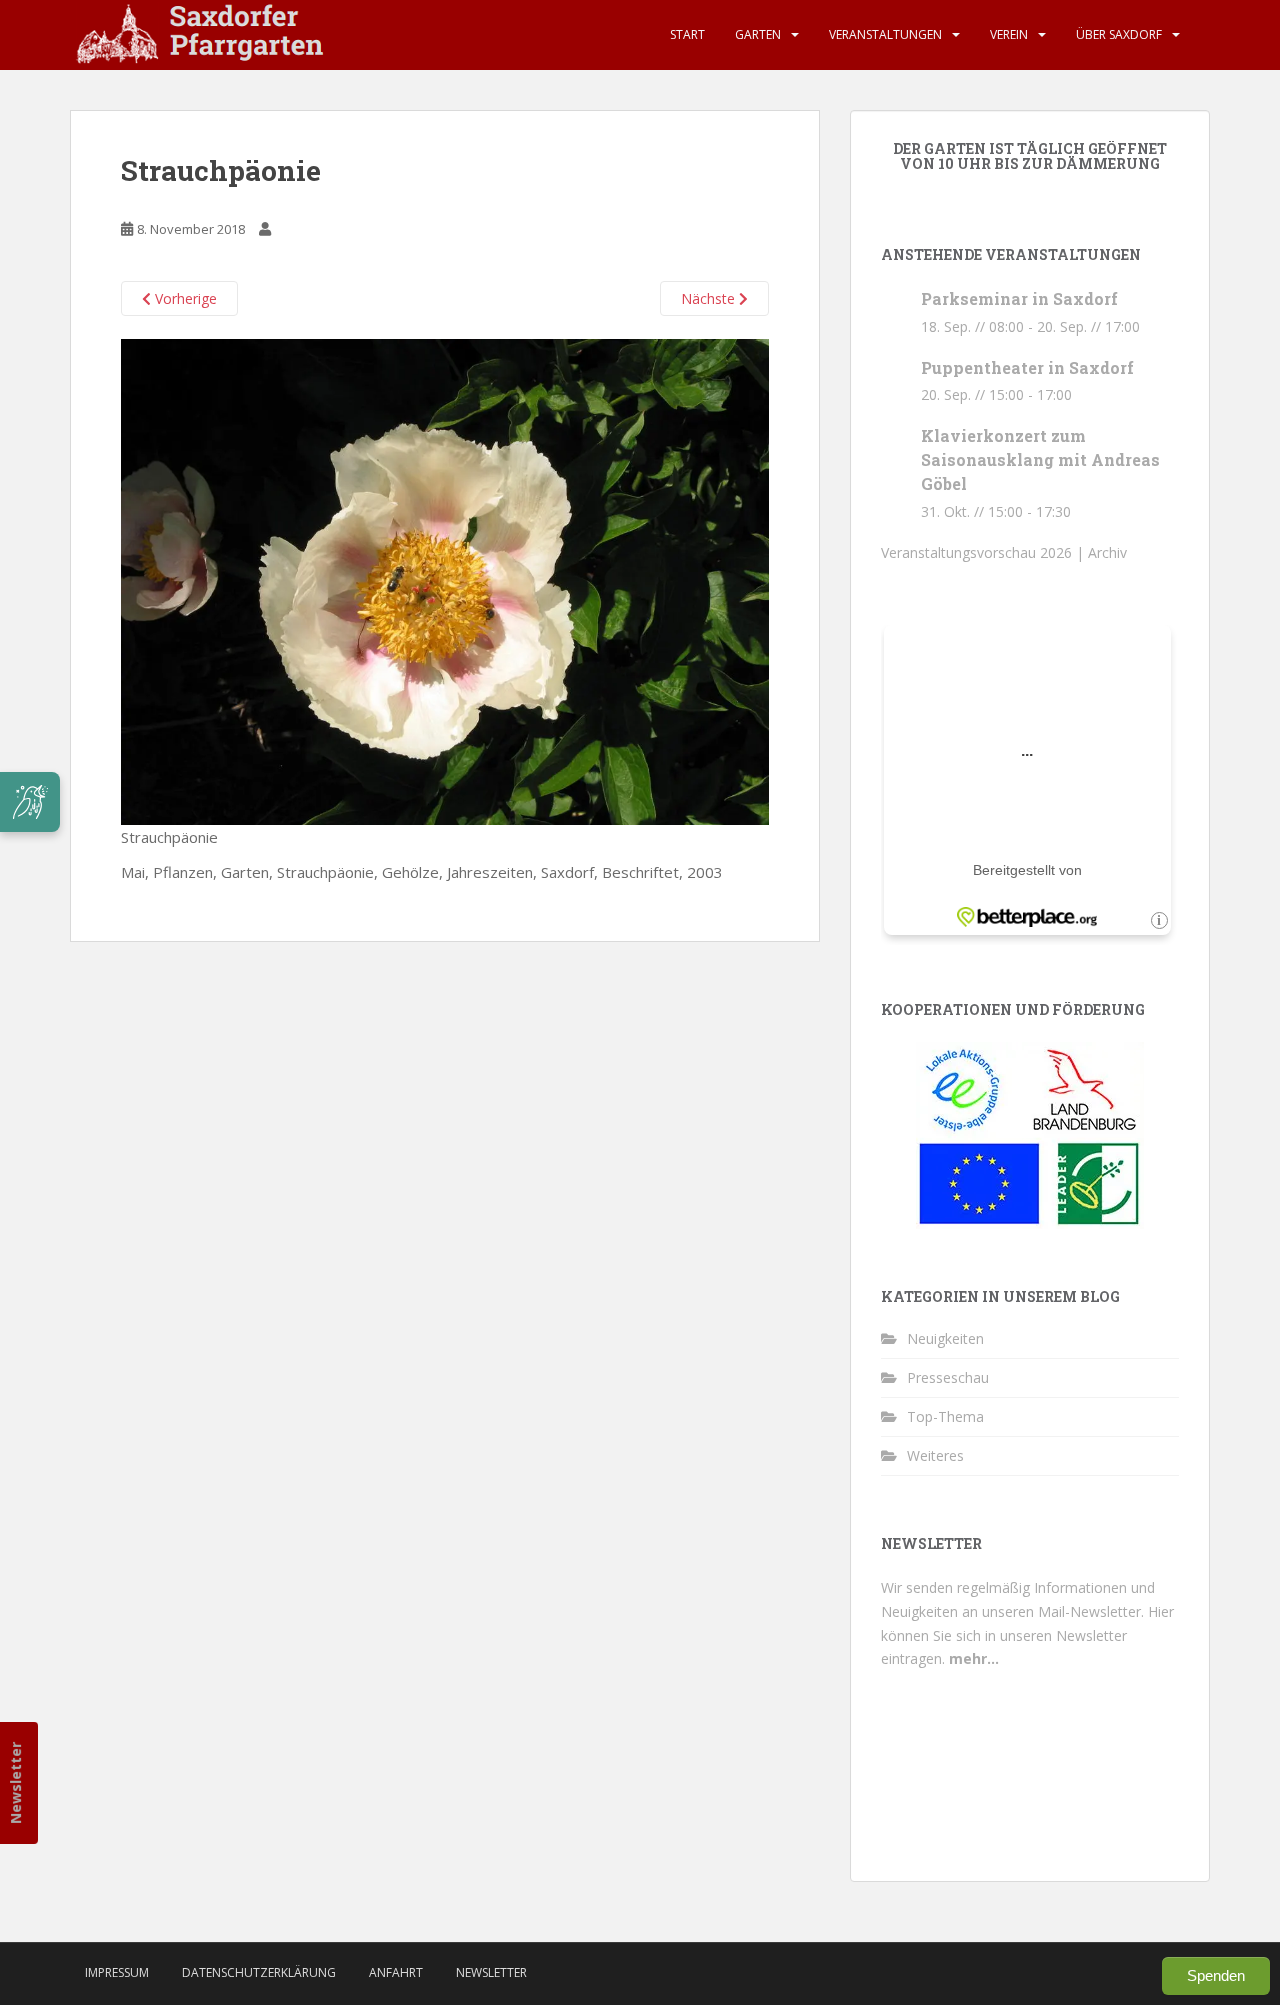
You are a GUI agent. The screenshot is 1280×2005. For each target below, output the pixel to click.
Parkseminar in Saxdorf (1019, 298)
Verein (1009, 34)
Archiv (1107, 552)
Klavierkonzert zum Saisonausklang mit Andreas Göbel (1040, 459)
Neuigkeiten (945, 1338)
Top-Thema (945, 1416)
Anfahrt (396, 1972)
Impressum (117, 1972)
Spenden (1216, 1975)
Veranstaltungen (885, 34)
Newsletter (15, 1783)
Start (687, 34)
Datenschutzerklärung (259, 1972)
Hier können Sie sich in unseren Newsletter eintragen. (1027, 1635)
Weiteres (935, 1455)
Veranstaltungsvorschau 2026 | (984, 552)
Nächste (710, 298)
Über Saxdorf (1119, 34)
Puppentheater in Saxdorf (1027, 367)
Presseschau (948, 1377)
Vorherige (184, 298)
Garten (758, 34)
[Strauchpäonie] (445, 580)
